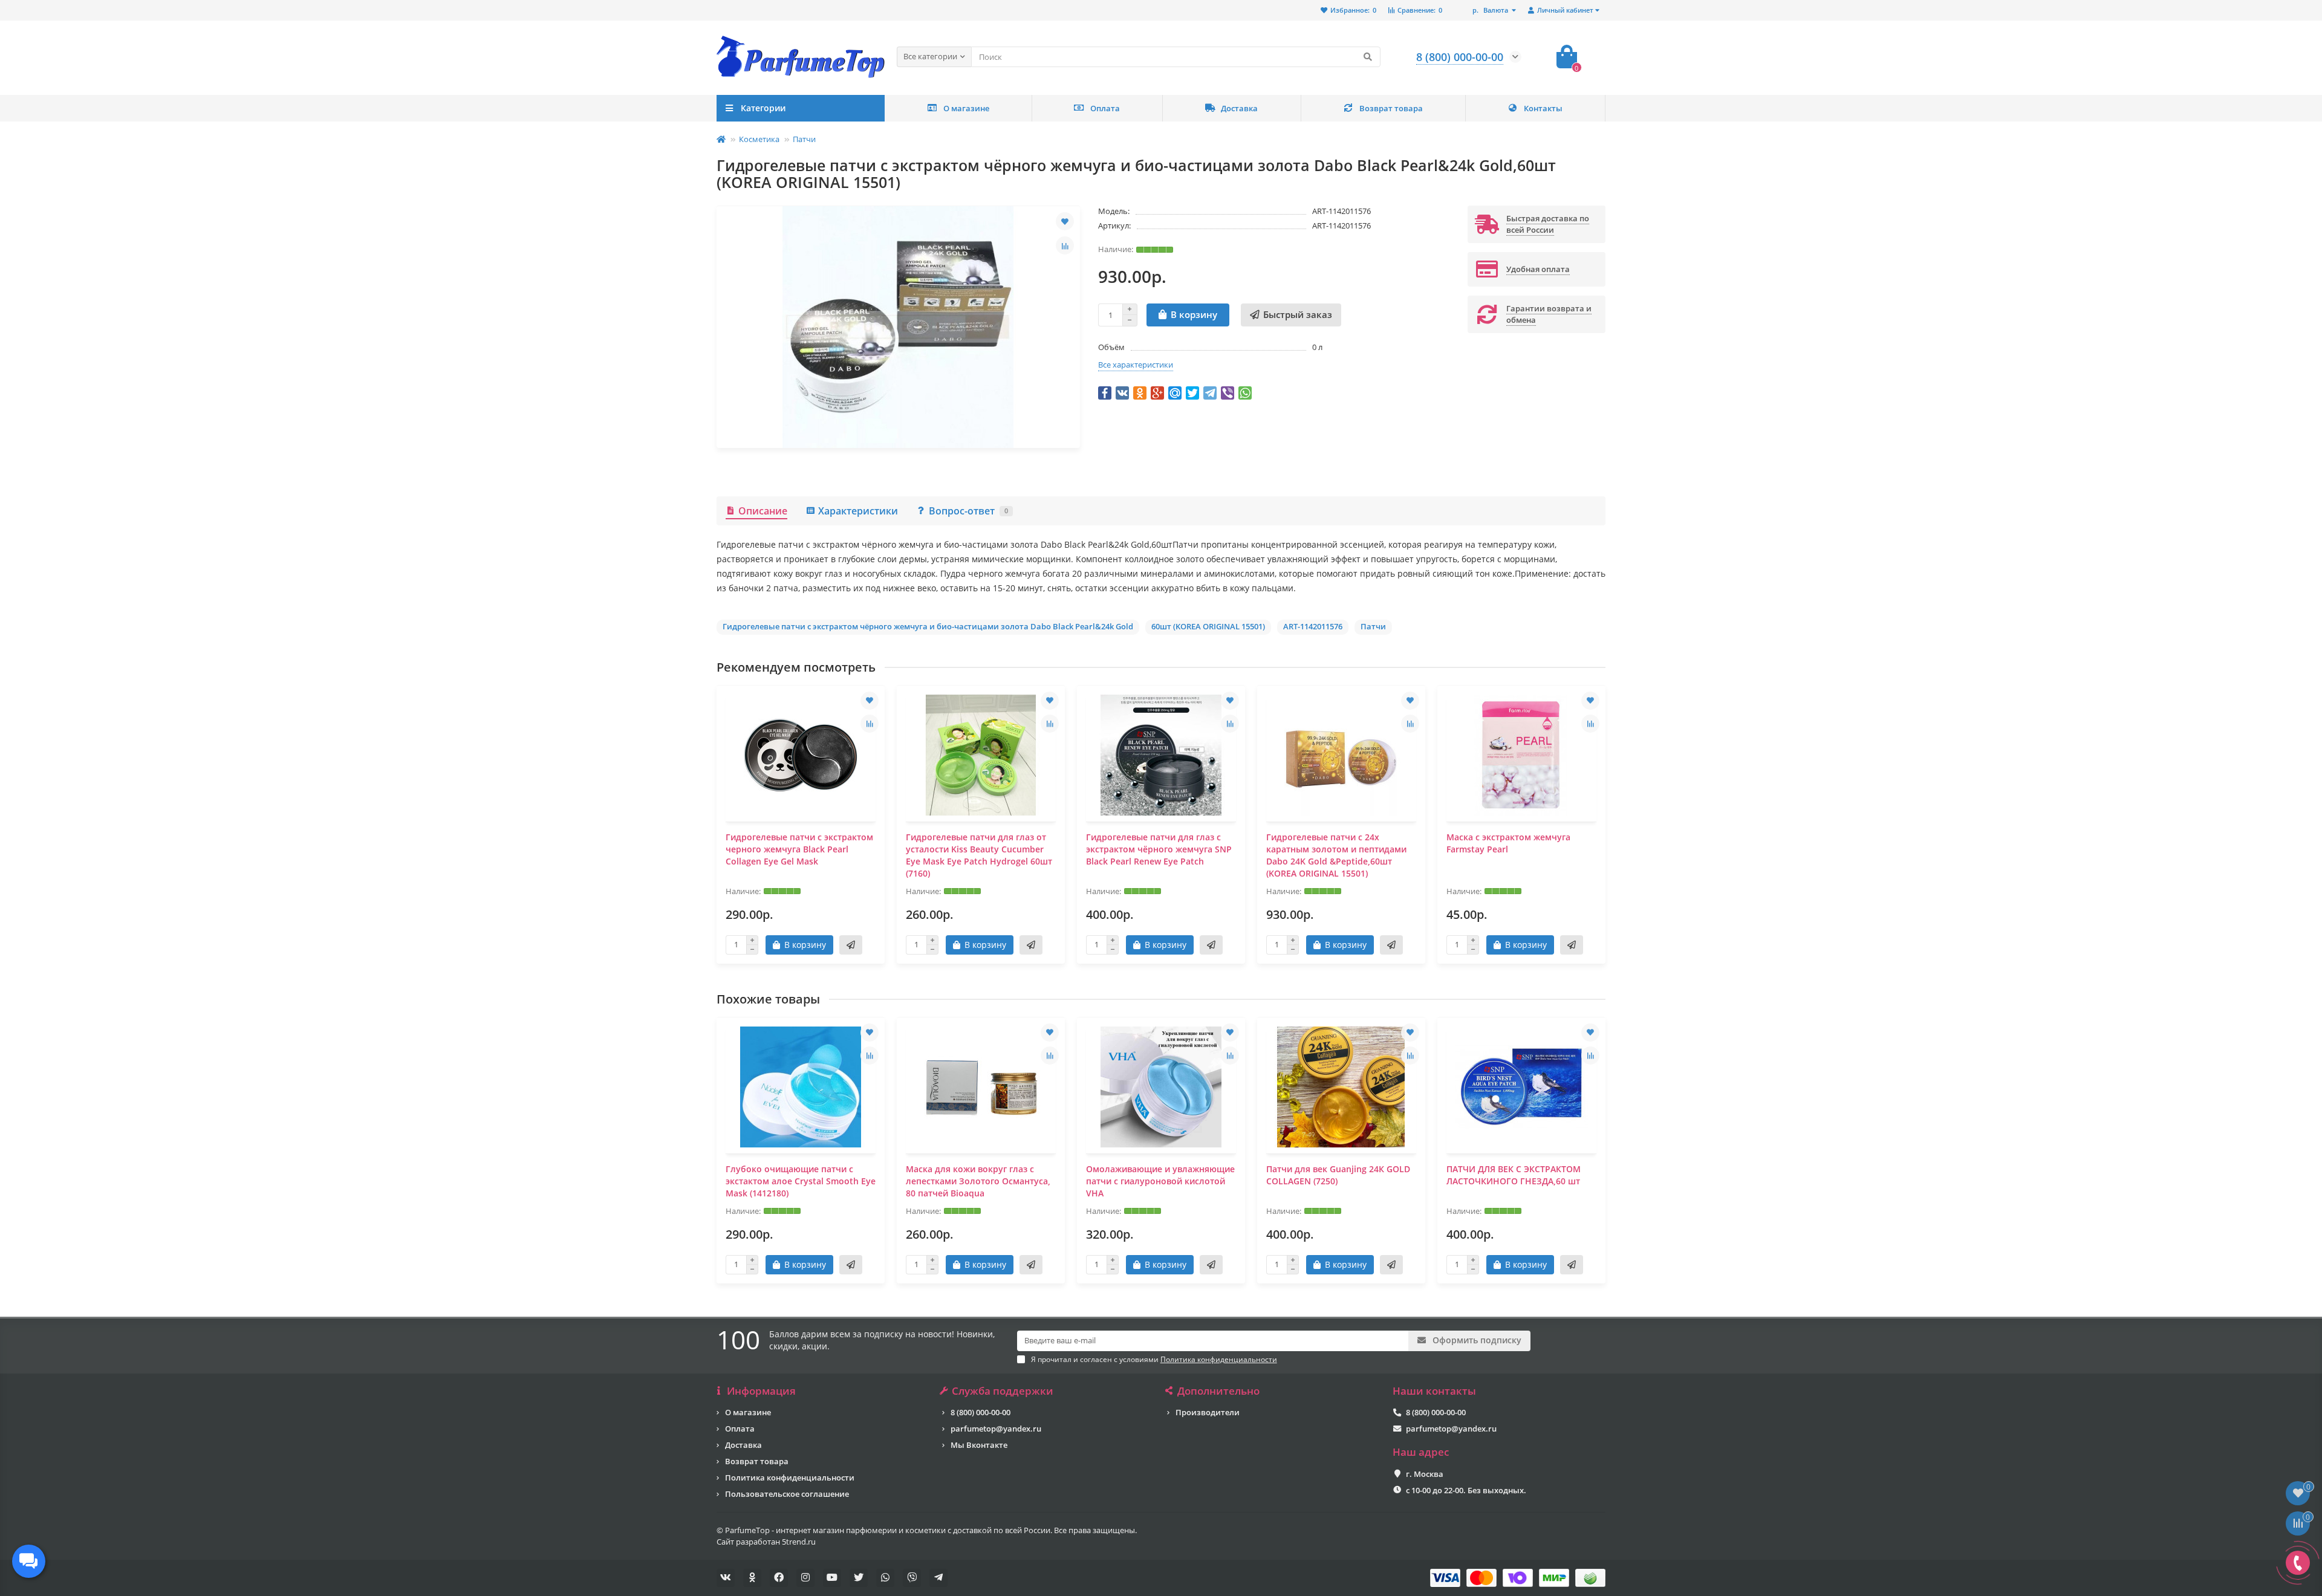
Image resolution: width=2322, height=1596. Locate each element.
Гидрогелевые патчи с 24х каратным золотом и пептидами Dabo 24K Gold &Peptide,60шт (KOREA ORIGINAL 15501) (1336, 855)
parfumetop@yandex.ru (996, 1429)
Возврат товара (1391, 108)
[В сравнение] (1065, 245)
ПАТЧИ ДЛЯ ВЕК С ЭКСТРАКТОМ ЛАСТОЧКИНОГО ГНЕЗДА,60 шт (1514, 1175)
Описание (763, 511)
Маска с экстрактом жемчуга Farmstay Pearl (1508, 843)
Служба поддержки (1003, 1391)
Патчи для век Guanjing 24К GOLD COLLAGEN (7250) (1338, 1175)
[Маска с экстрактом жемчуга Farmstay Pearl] (1521, 755)
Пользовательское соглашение (787, 1494)
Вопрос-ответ (968, 511)
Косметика (759, 139)
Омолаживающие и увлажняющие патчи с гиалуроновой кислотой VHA (1160, 1181)
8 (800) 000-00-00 (981, 1412)
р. (1490, 10)
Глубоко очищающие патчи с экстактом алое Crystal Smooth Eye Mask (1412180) (801, 1181)
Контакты (1543, 108)
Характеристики (858, 511)
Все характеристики (1136, 365)
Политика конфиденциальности (790, 1478)
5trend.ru (799, 1542)
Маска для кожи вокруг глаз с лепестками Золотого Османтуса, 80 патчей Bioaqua (978, 1181)
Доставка (1239, 108)
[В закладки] (1065, 221)
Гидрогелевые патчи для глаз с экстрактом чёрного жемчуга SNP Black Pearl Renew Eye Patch (1159, 849)
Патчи (804, 139)
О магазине (966, 108)
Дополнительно (1218, 1391)
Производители (1208, 1412)
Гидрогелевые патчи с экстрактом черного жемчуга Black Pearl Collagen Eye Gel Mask (799, 849)
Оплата (1105, 108)
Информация (761, 1391)
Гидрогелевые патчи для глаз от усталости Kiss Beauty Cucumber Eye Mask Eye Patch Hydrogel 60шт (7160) (979, 855)
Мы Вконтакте (979, 1445)
